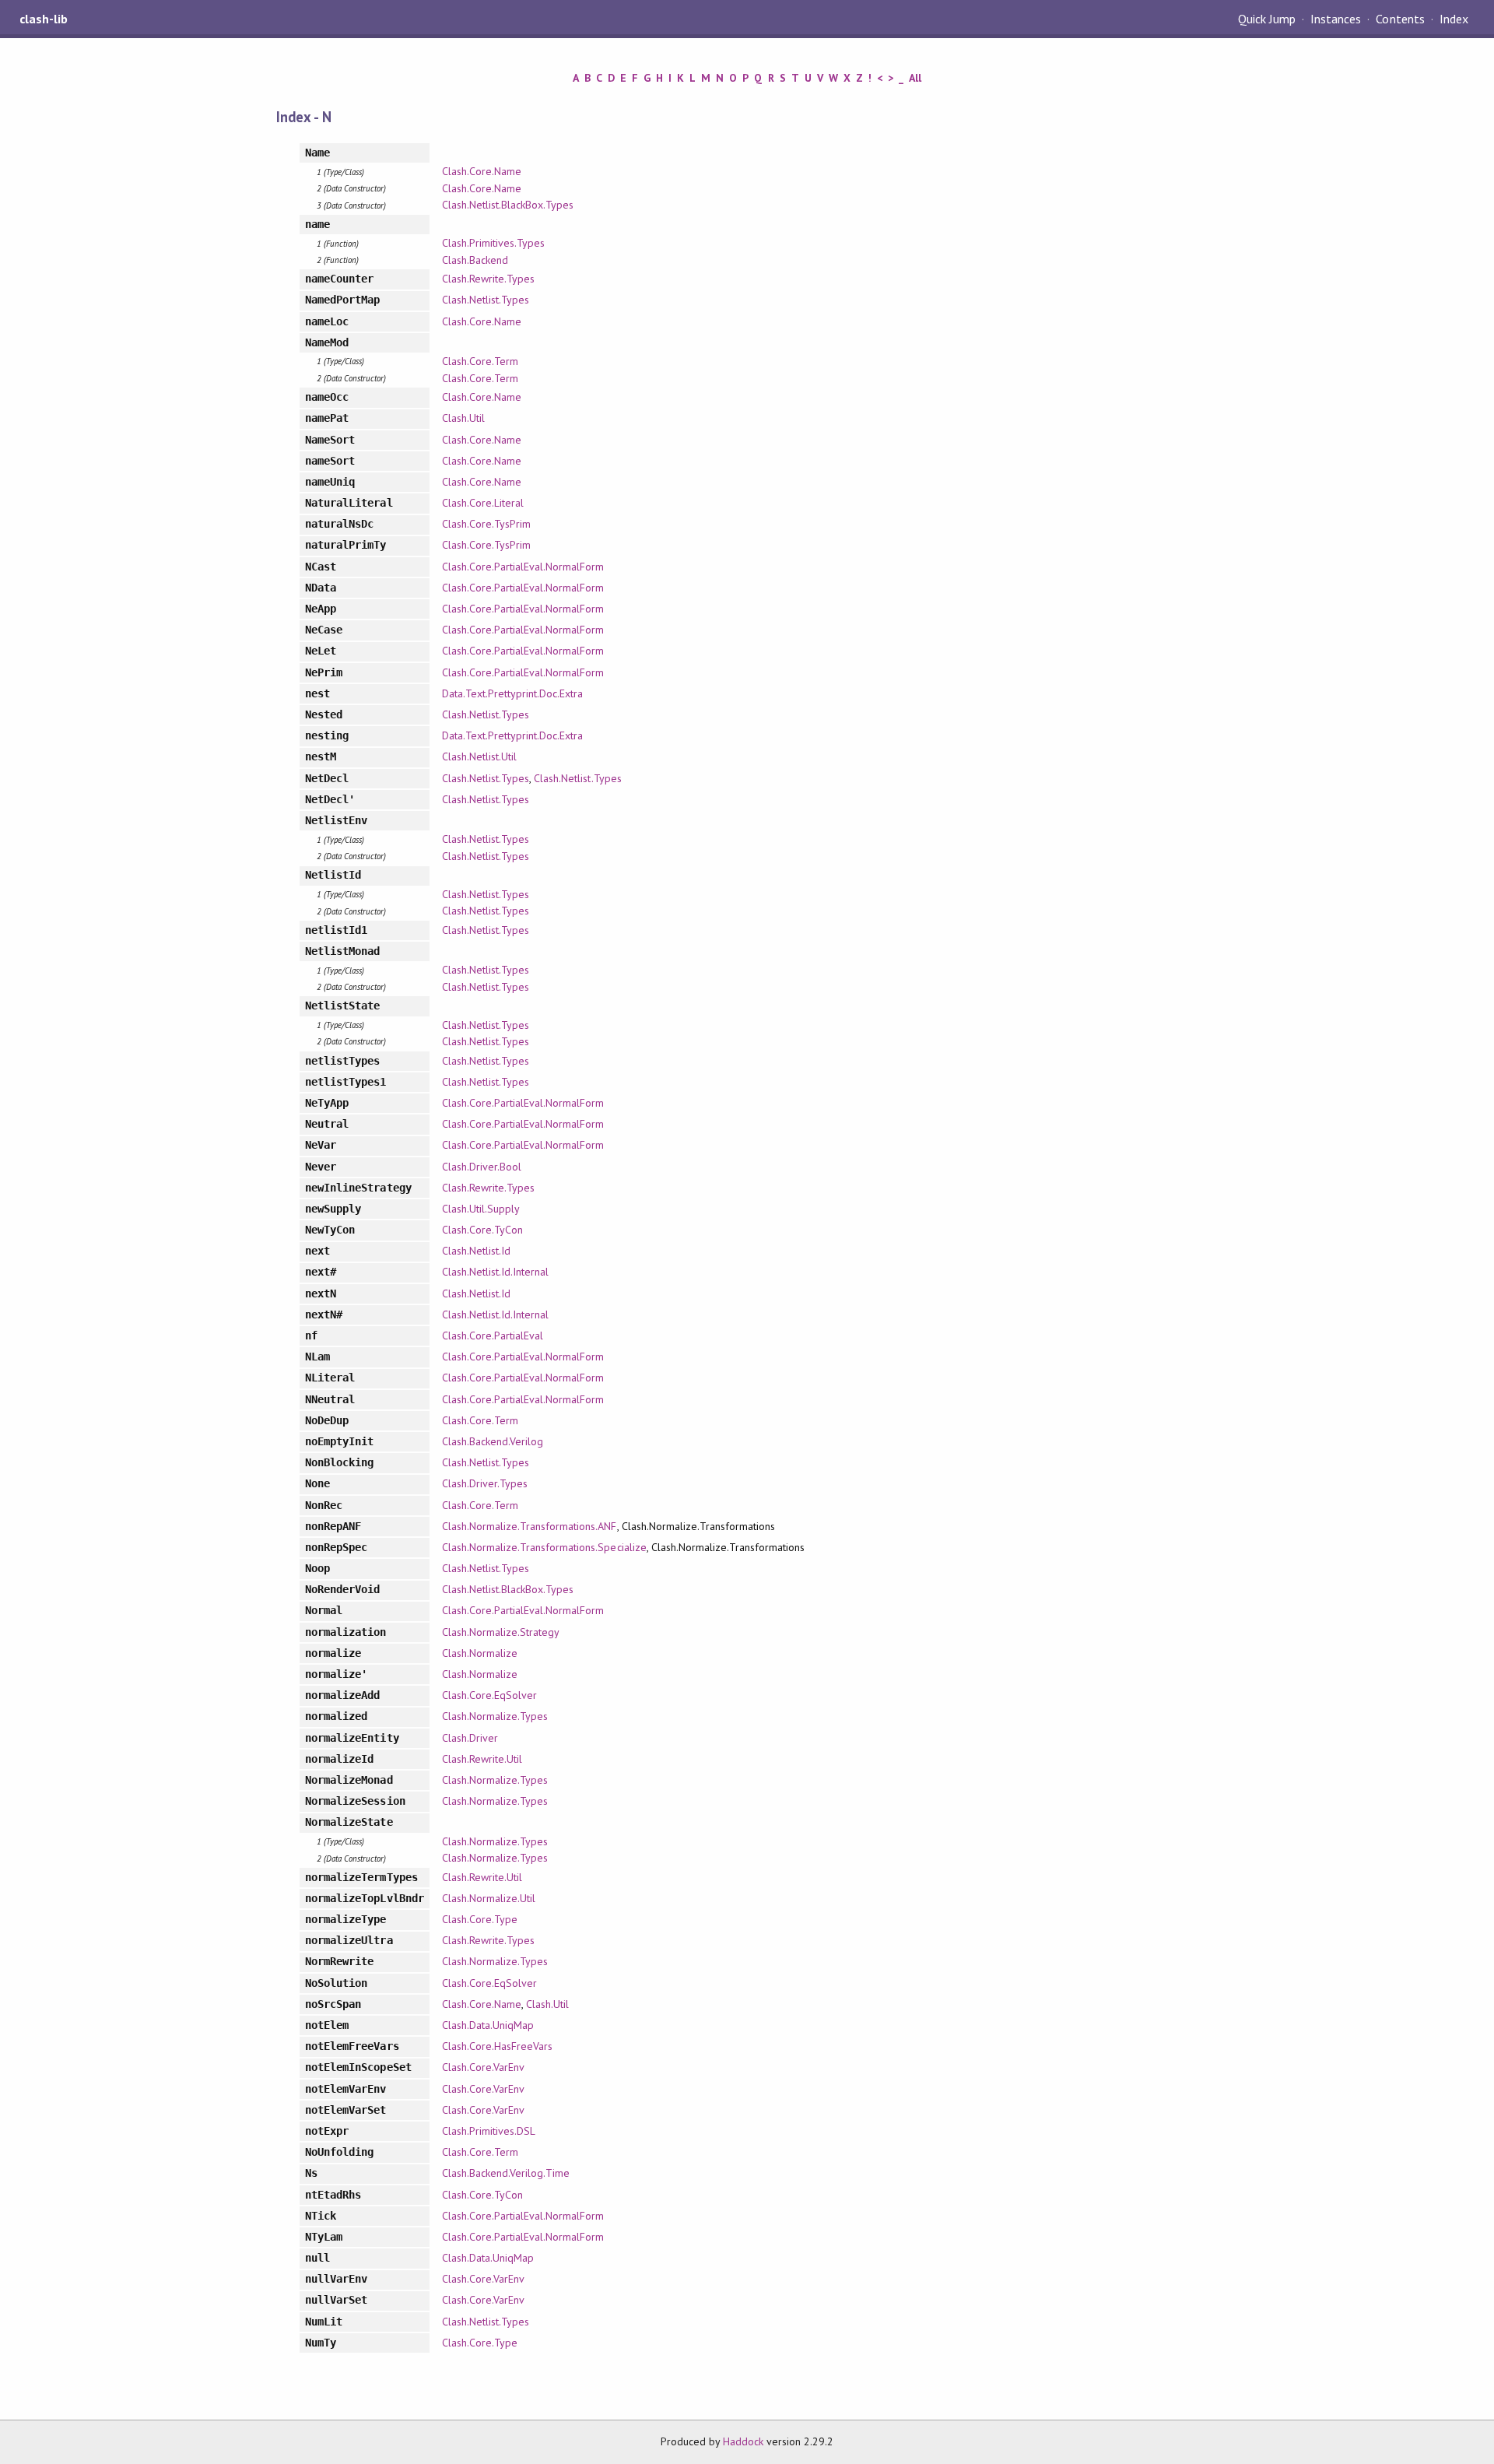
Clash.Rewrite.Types (488, 279)
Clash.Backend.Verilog (493, 1441)
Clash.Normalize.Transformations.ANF (530, 1526)
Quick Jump (1267, 19)
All (915, 78)
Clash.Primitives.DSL (489, 2131)
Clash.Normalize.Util (489, 1898)
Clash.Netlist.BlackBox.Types (508, 205)
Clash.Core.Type (480, 1919)
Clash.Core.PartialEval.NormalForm (523, 567)
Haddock (743, 2441)
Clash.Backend (475, 260)
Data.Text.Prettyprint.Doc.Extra (513, 693)
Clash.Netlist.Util (479, 756)
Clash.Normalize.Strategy (501, 1632)
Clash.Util (463, 418)
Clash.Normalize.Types (495, 1716)
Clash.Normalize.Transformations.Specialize (544, 1547)
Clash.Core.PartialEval (493, 1336)
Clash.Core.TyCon (482, 1230)
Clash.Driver (470, 1738)
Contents (1400, 19)
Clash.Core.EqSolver (489, 1695)
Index (1454, 19)
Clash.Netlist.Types (486, 300)
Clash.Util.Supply (481, 1209)
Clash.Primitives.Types (494, 243)
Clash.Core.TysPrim (486, 524)
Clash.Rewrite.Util (482, 1759)
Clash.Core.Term (480, 361)
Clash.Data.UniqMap (488, 2025)
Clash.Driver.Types (485, 1483)
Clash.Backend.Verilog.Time (506, 2173)
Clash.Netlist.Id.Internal (496, 1272)
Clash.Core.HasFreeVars (498, 2046)
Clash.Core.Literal (483, 503)
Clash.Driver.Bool (482, 1167)
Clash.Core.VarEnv (483, 2067)
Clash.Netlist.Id (476, 1251)
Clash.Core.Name (482, 171)
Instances (1336, 19)
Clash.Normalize (480, 1653)
